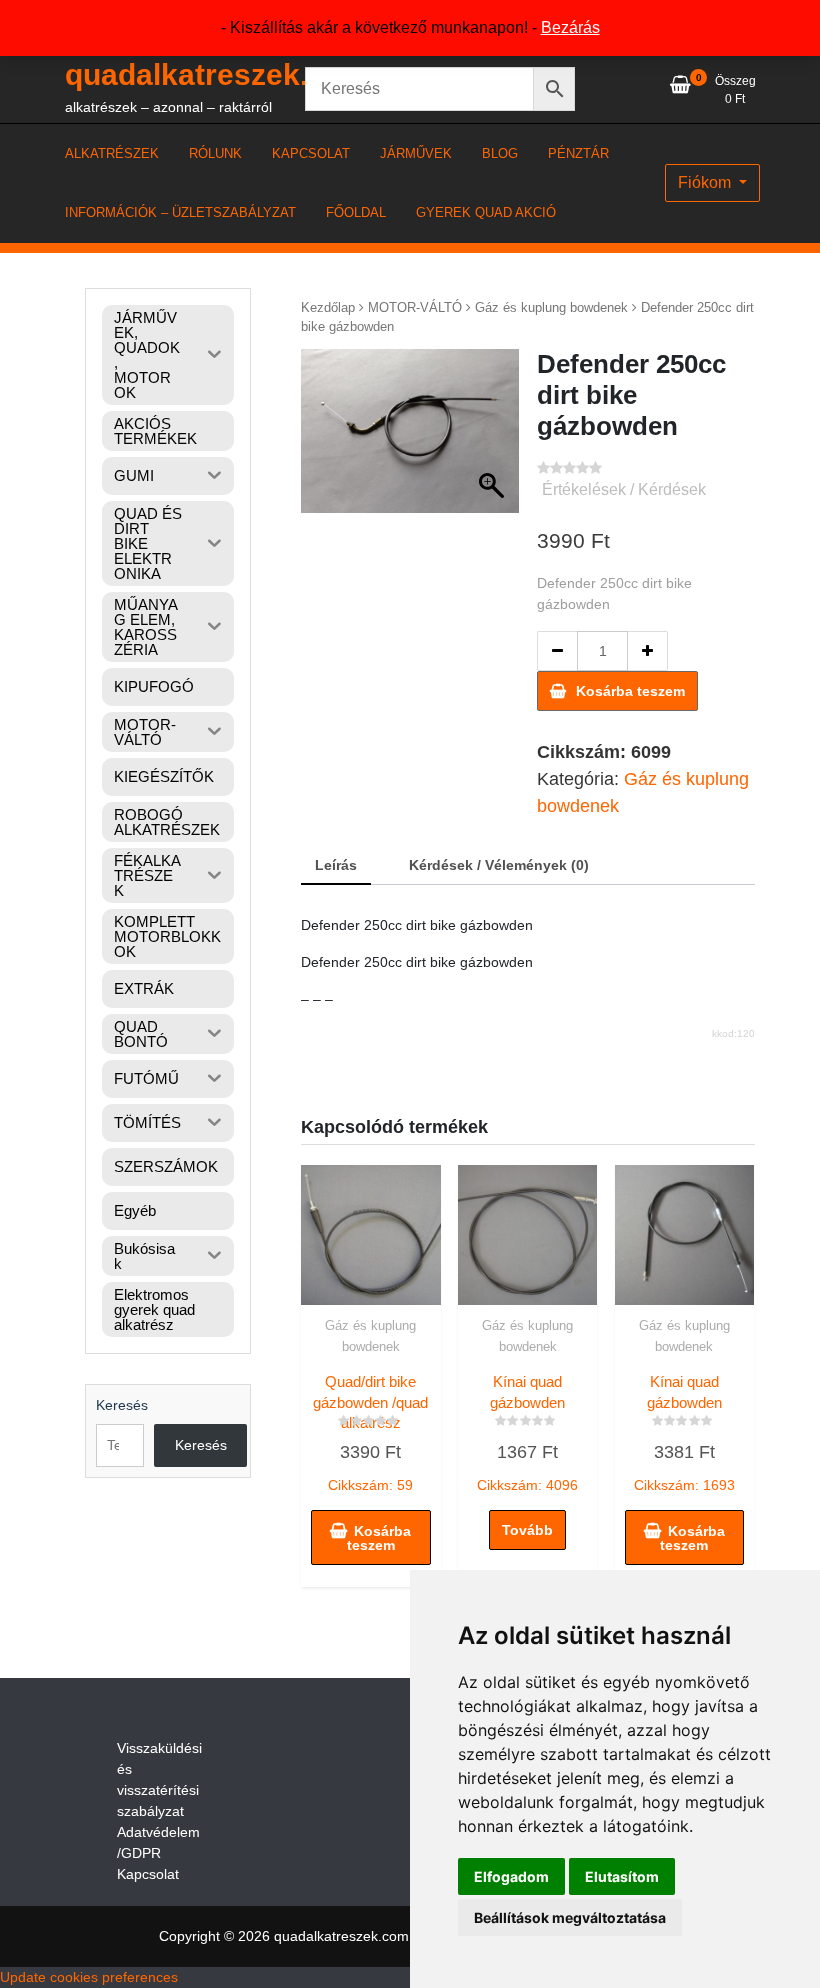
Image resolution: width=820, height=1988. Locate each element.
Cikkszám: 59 (370, 1433)
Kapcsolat (148, 1874)
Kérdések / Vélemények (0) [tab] (499, 865)
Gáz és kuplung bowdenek (551, 307)
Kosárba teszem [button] (379, 1538)
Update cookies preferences (89, 1977)
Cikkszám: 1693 (684, 1433)
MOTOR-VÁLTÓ (415, 307)
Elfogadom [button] (511, 1876)
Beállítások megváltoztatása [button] (570, 1917)
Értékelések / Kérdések (624, 489)
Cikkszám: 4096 (527, 1433)
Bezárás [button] (570, 27)
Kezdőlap (328, 307)
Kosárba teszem (630, 691)
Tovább (527, 1530)
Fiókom (706, 182)
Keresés (122, 1405)
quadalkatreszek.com (217, 74)
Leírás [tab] (336, 865)
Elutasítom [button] (622, 1876)
